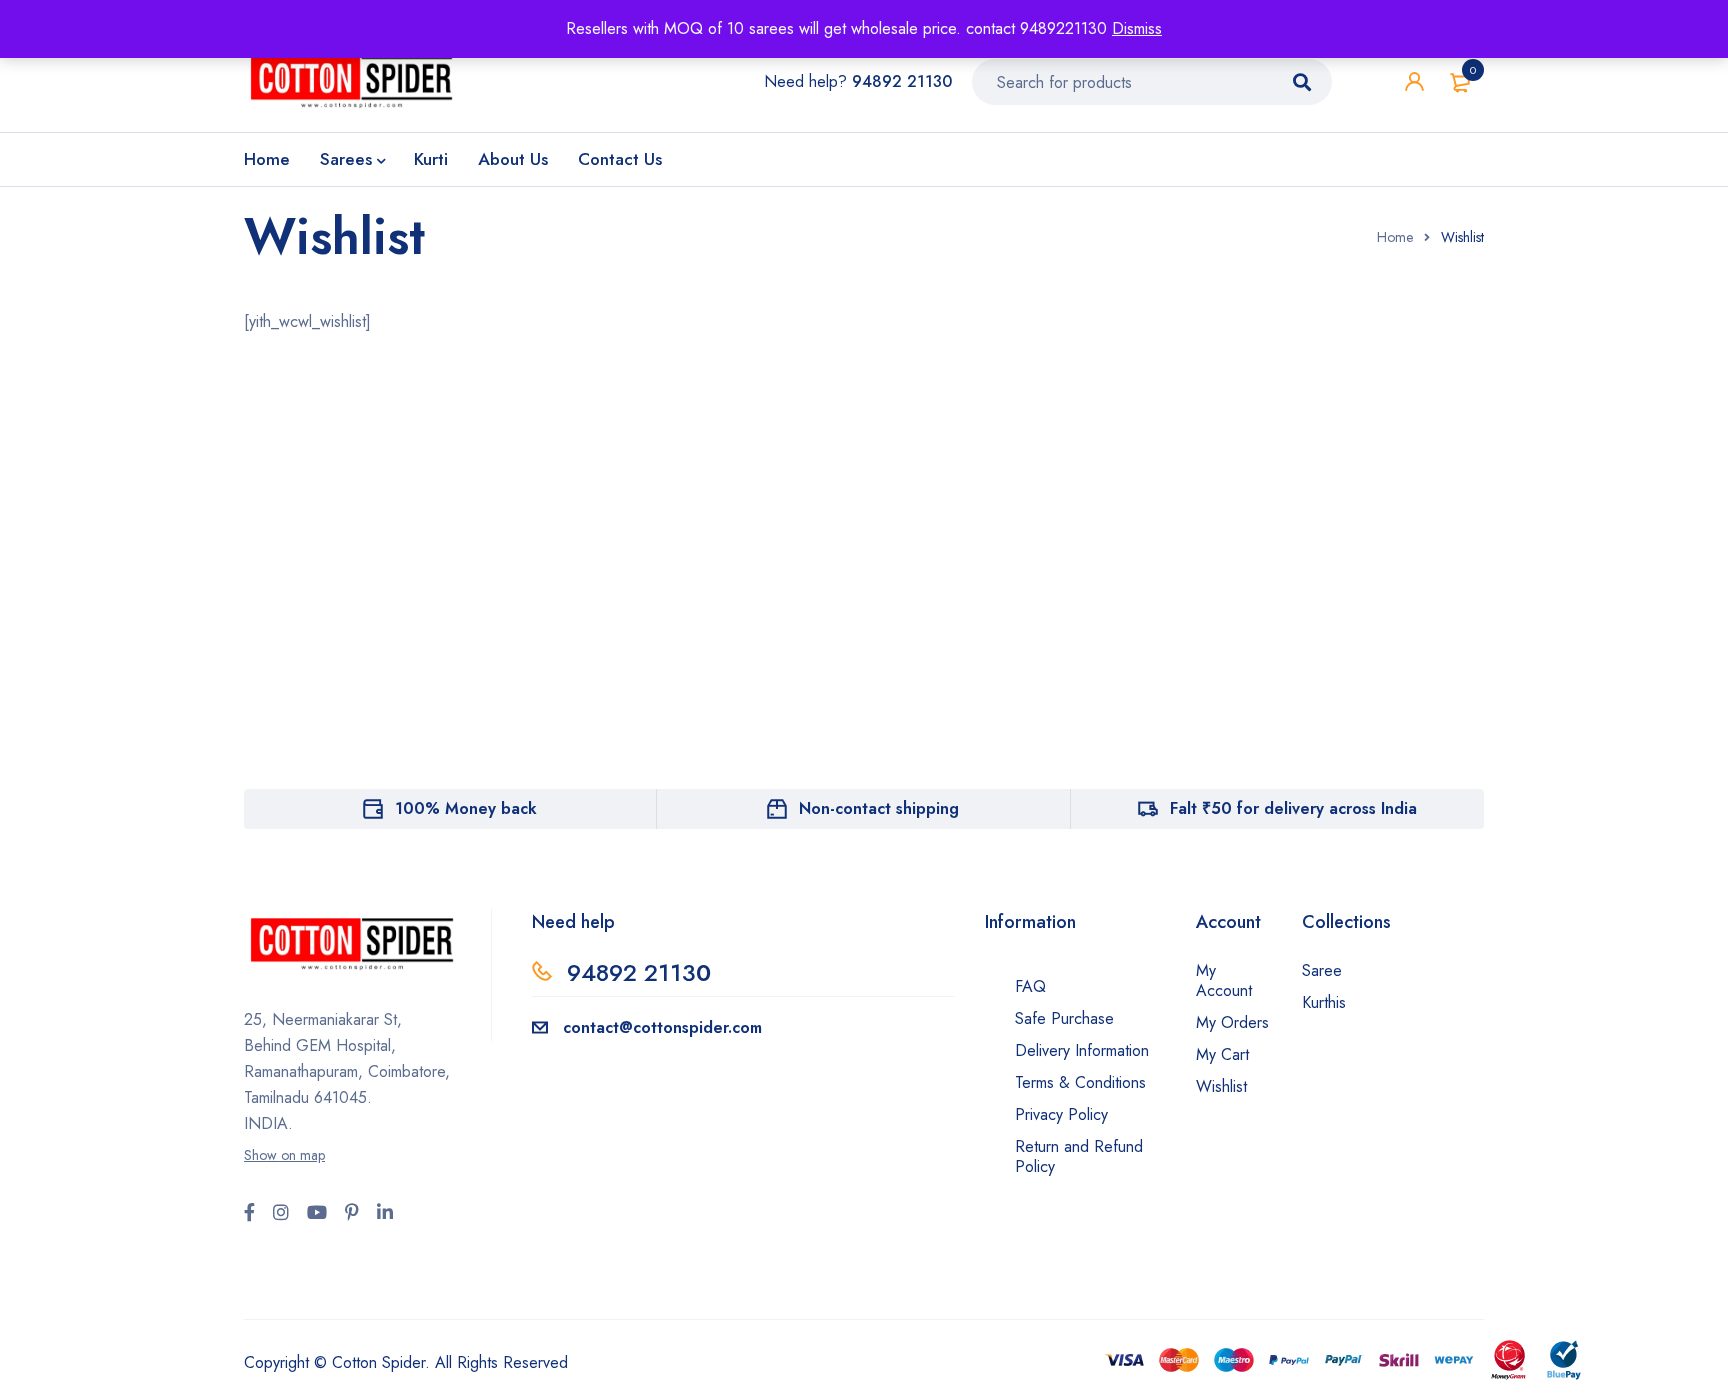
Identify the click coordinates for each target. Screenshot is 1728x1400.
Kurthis (1324, 1002)
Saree (1322, 970)
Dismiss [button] (1137, 28)
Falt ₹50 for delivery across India (1293, 808)
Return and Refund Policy (1079, 1156)
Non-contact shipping (879, 808)
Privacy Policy (1061, 1114)
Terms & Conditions (1080, 1082)
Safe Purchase (1064, 1018)
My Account (1224, 980)
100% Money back (466, 808)
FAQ (1030, 986)
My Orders (1232, 1022)
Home (1395, 237)
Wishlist (1221, 1086)
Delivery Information (1082, 1050)
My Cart (1222, 1054)
